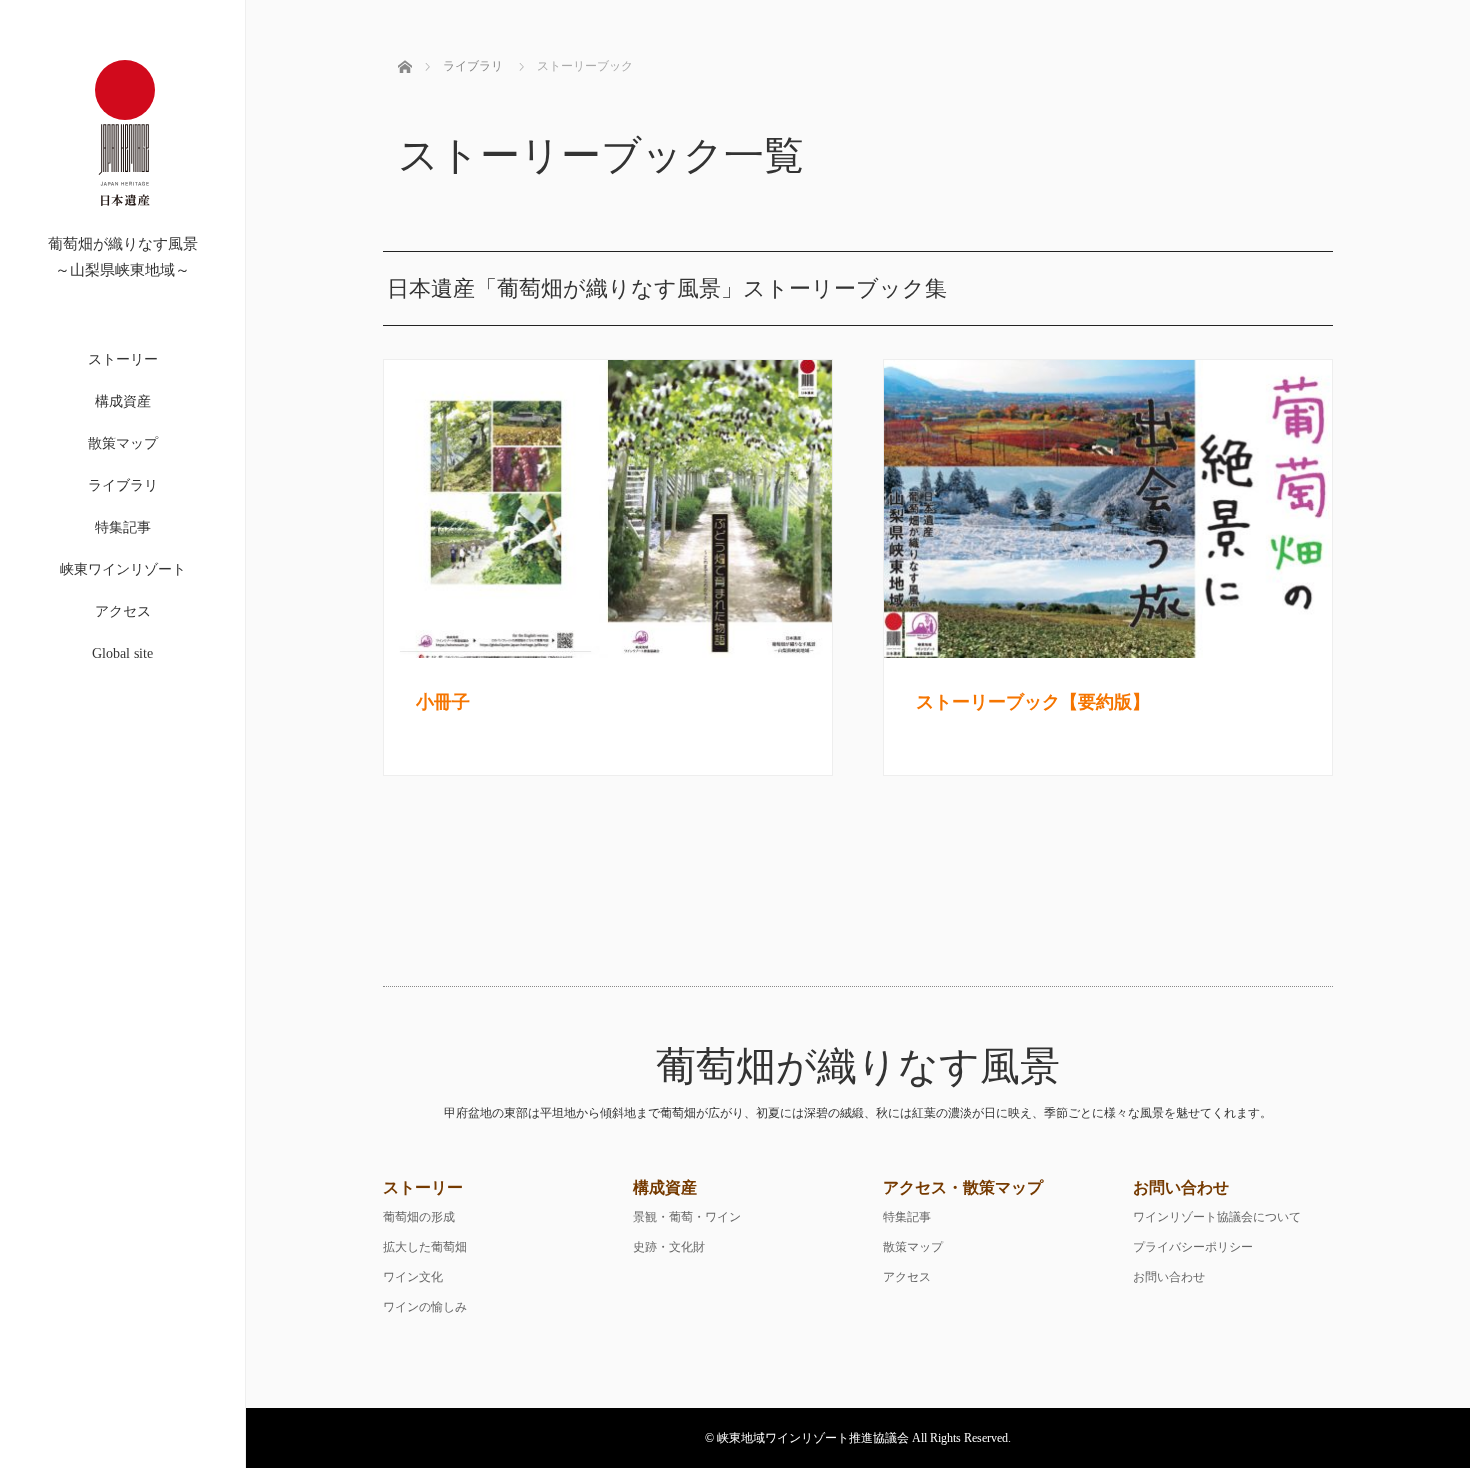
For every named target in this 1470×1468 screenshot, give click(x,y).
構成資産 (123, 401)
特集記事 (123, 527)
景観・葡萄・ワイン (687, 1217)
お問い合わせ (1169, 1277)
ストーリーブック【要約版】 (1033, 702)
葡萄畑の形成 (419, 1217)
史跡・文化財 (669, 1247)
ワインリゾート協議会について (1217, 1217)
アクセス (123, 611)
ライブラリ (123, 485)
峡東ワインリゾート (123, 569)
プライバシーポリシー (1193, 1247)
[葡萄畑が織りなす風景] (125, 227)
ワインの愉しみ (425, 1307)
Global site (122, 653)
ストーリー (123, 359)
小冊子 (443, 702)
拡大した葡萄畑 (425, 1247)
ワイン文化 (413, 1277)
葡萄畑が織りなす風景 (858, 1066)
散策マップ (123, 443)
